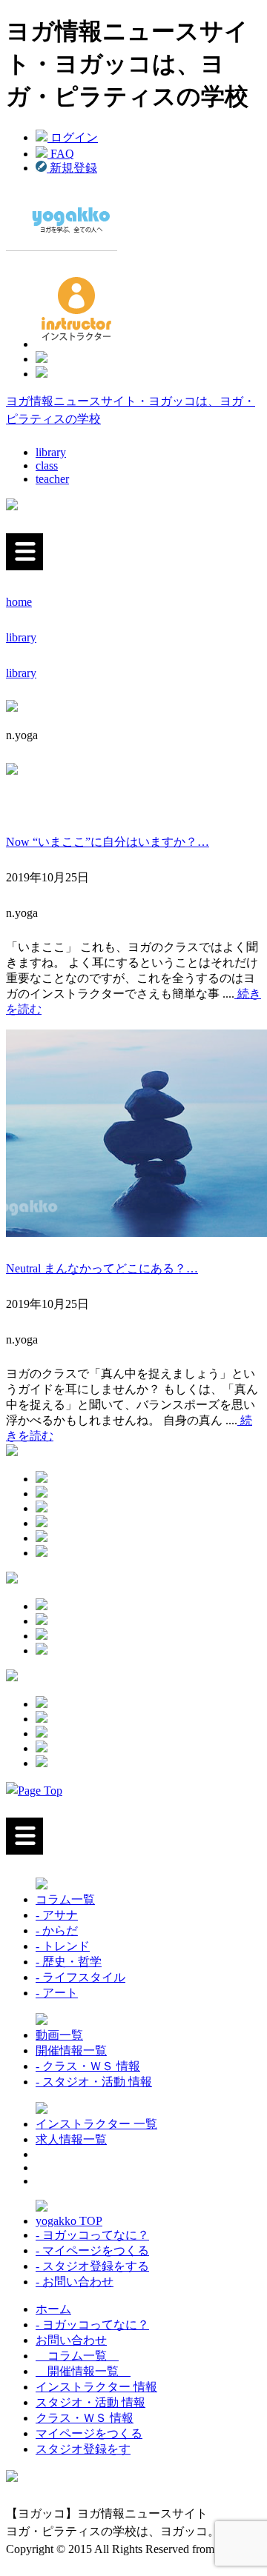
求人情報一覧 (71, 2139)
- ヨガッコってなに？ (92, 2235)
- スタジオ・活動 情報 (94, 2082)
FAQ (61, 154)
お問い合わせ (71, 2340)
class (47, 466)
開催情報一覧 (71, 2051)
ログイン (73, 137)
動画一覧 (59, 2035)
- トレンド (63, 1946)
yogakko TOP (69, 2221)
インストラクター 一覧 (96, 2124)
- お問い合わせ (75, 2282)
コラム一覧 (65, 1899)
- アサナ (57, 1915)
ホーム (53, 2309)
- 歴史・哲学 (69, 1962)
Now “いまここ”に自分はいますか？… (108, 842)
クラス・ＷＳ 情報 (85, 2418)
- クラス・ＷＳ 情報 (88, 2066)
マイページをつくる (89, 2433)
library (51, 452)
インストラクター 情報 (96, 2387)
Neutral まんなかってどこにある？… (102, 1268)
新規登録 (72, 168)
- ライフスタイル (80, 1977)
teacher (52, 479)
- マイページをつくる (92, 2250)
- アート (57, 1993)
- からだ (57, 1931)
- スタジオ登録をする (92, 2266)
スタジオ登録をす (83, 2449)
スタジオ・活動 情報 (90, 2402)
